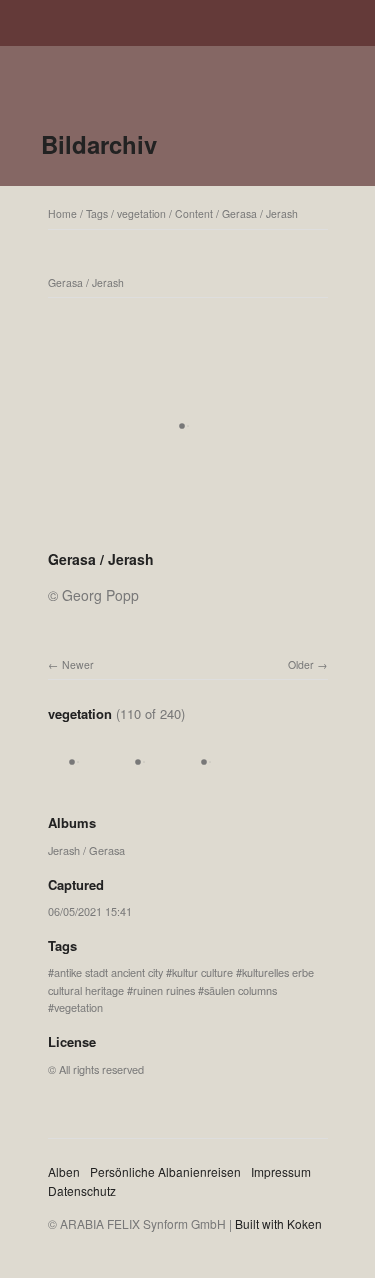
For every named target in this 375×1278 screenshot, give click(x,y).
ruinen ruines (164, 990)
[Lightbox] (188, 533)
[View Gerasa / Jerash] (78, 783)
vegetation (141, 213)
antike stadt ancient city (108, 972)
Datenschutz (82, 1190)
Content (194, 213)
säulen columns (240, 990)
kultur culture (202, 972)
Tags (97, 213)
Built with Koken (278, 1223)
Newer (78, 664)
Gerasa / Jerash (260, 213)
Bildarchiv (99, 144)
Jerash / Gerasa (86, 850)
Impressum (281, 1171)
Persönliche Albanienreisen (165, 1171)
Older (301, 664)
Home (62, 213)
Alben (64, 1171)
